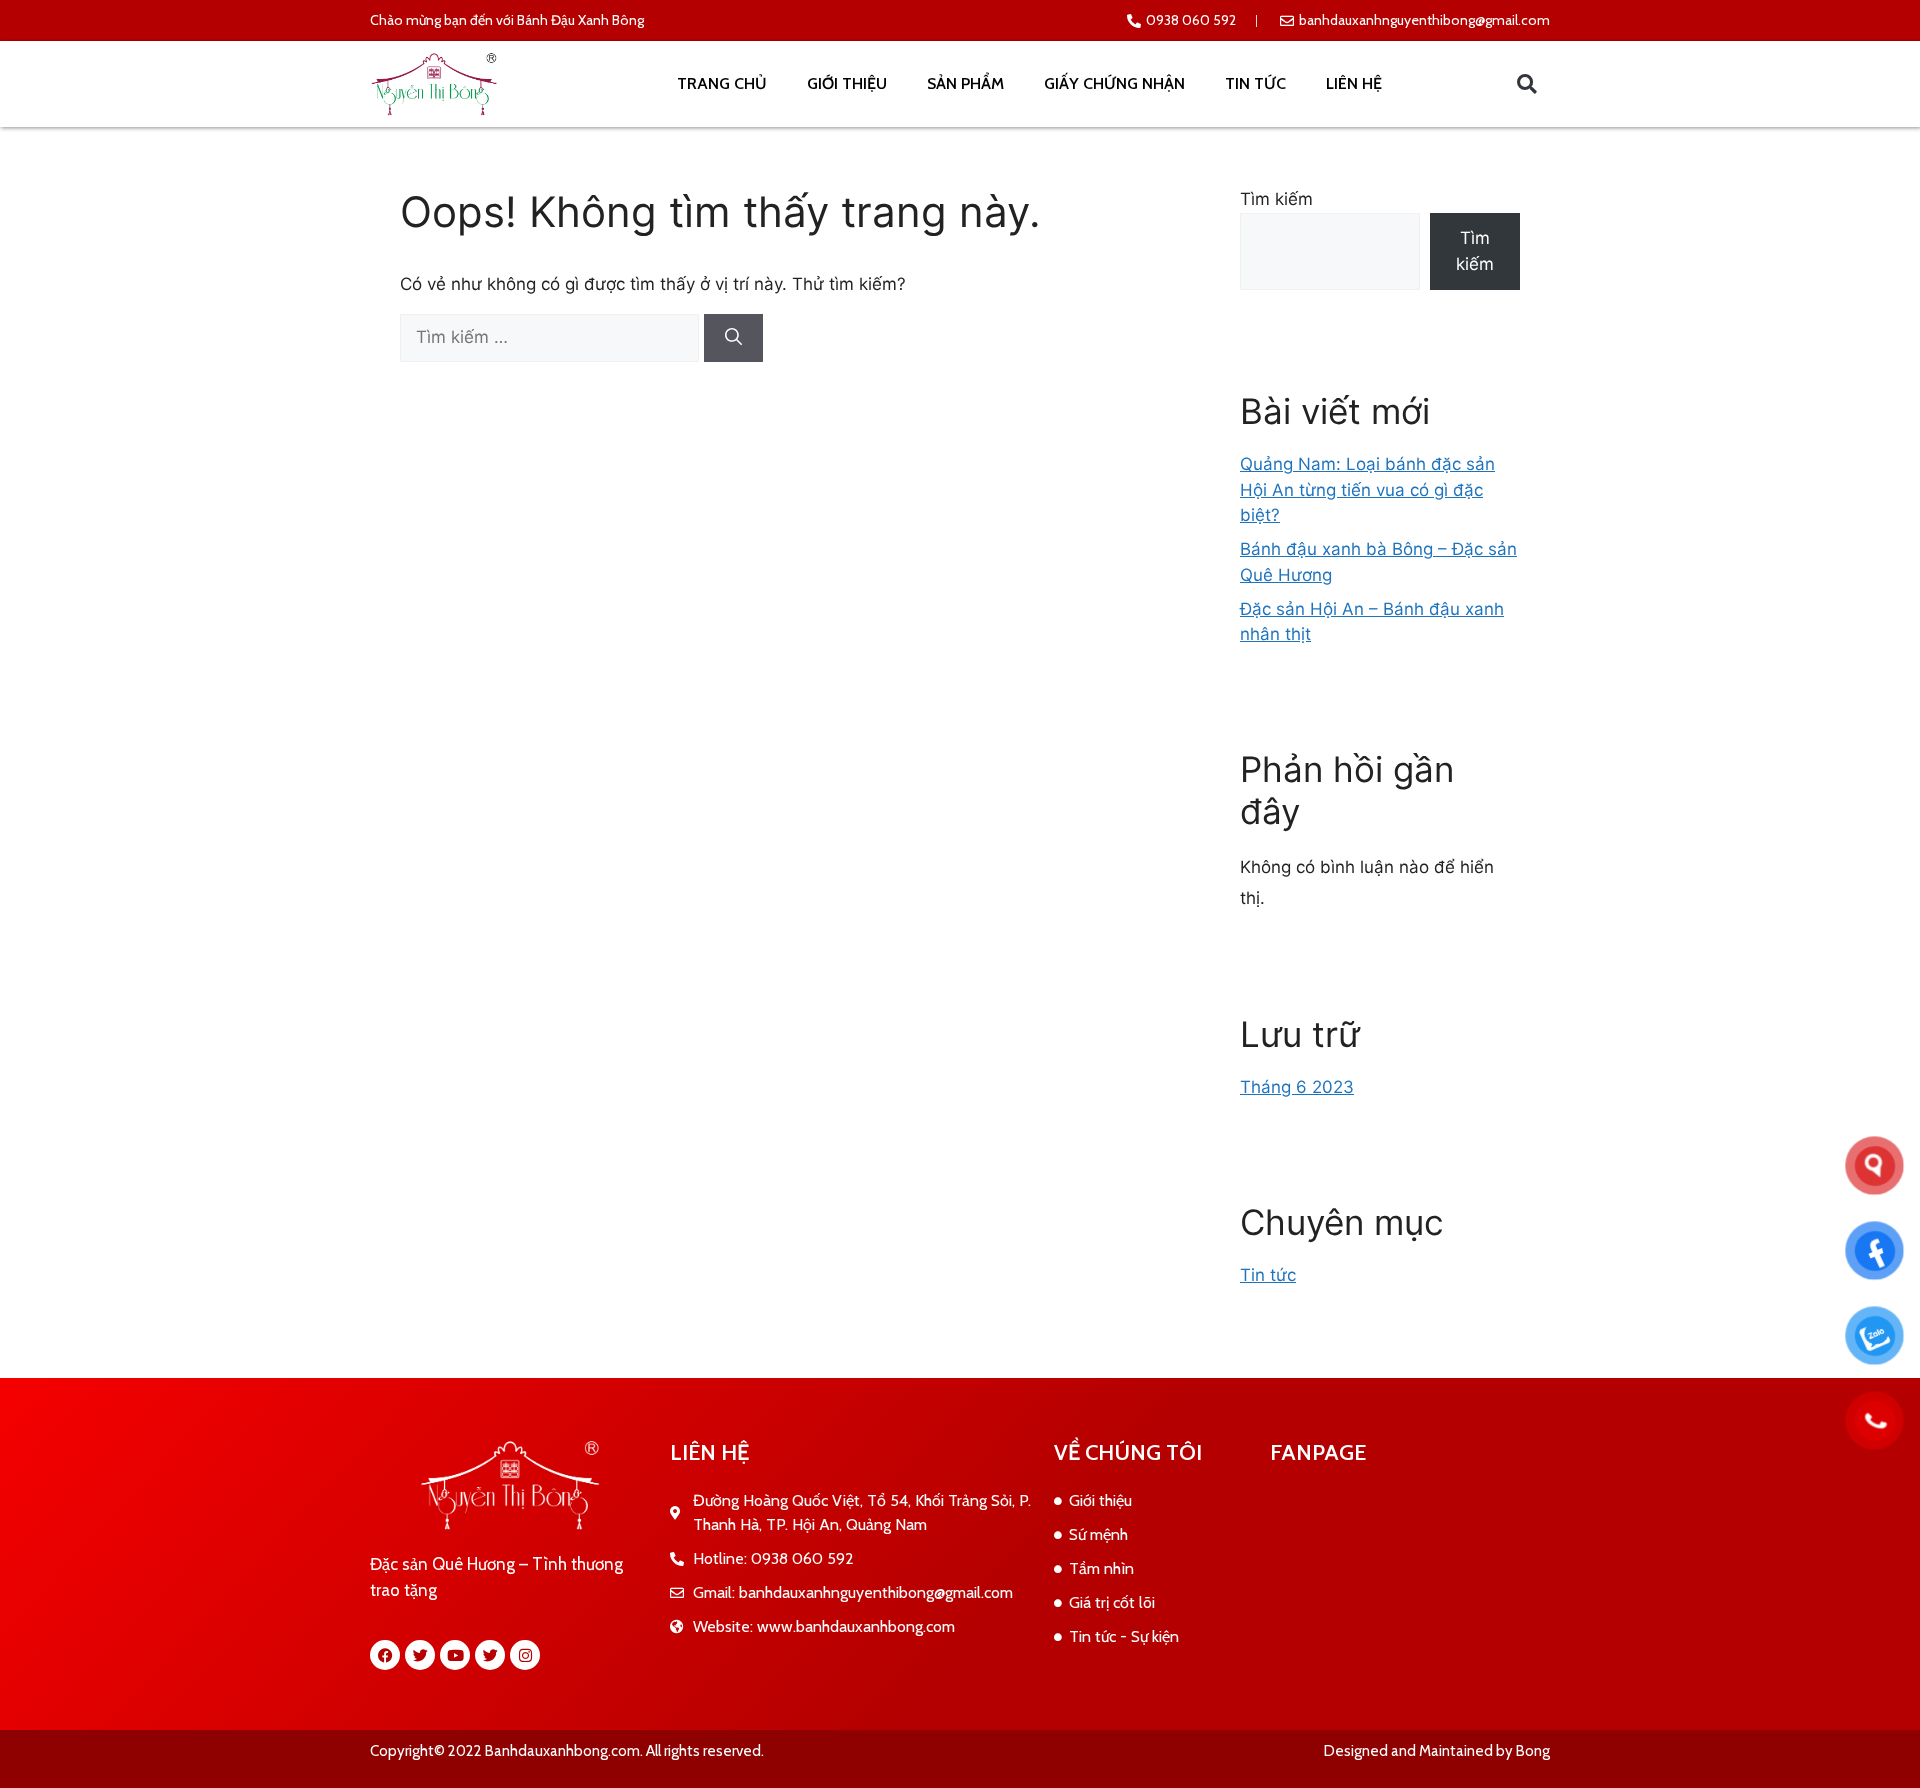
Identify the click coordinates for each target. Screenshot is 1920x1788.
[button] (1527, 84)
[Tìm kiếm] (733, 338)
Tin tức (1255, 83)
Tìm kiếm (1276, 199)
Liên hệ (1354, 83)
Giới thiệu (847, 83)
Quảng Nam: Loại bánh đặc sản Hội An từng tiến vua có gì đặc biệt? (1367, 489)
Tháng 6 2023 (1297, 1087)
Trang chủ (722, 83)
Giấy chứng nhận (1114, 83)
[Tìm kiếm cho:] (552, 337)
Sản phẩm (965, 83)
